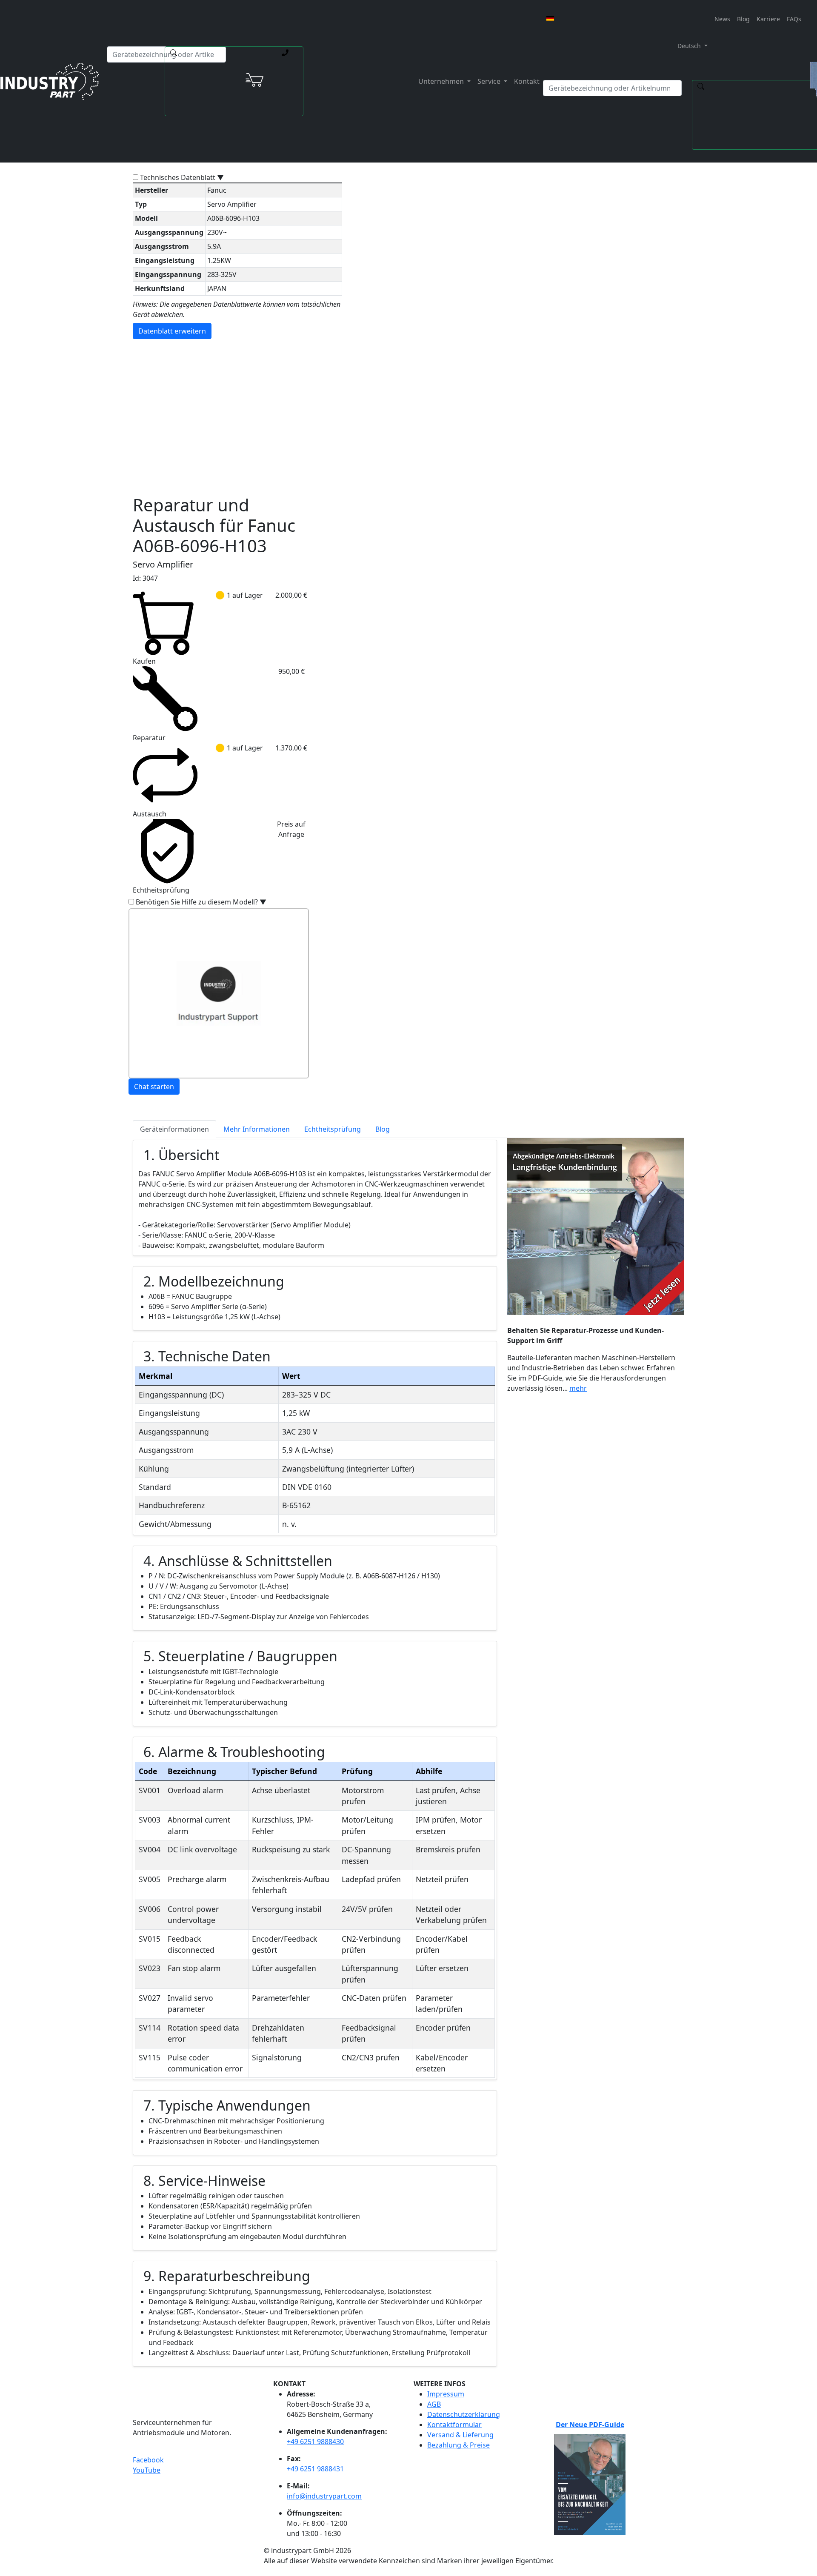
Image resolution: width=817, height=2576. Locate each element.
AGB (434, 2404)
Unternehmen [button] (442, 81)
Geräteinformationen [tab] (174, 1129)
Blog (743, 19)
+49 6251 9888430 (315, 2442)
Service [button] (490, 81)
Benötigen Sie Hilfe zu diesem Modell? (201, 902)
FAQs (794, 19)
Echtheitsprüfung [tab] (333, 1129)
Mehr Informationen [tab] (257, 1129)
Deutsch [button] (688, 46)
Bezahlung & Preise (458, 2445)
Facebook (148, 2460)
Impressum (446, 2394)
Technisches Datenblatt (182, 177)
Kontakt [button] (527, 81)
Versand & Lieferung (460, 2435)
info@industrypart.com (324, 2496)
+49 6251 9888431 (315, 2469)
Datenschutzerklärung (464, 2414)
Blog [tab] (383, 1129)
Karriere (768, 19)
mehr (578, 1388)
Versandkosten (344, 399)
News (722, 19)
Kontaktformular (454, 2425)
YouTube (147, 2470)
